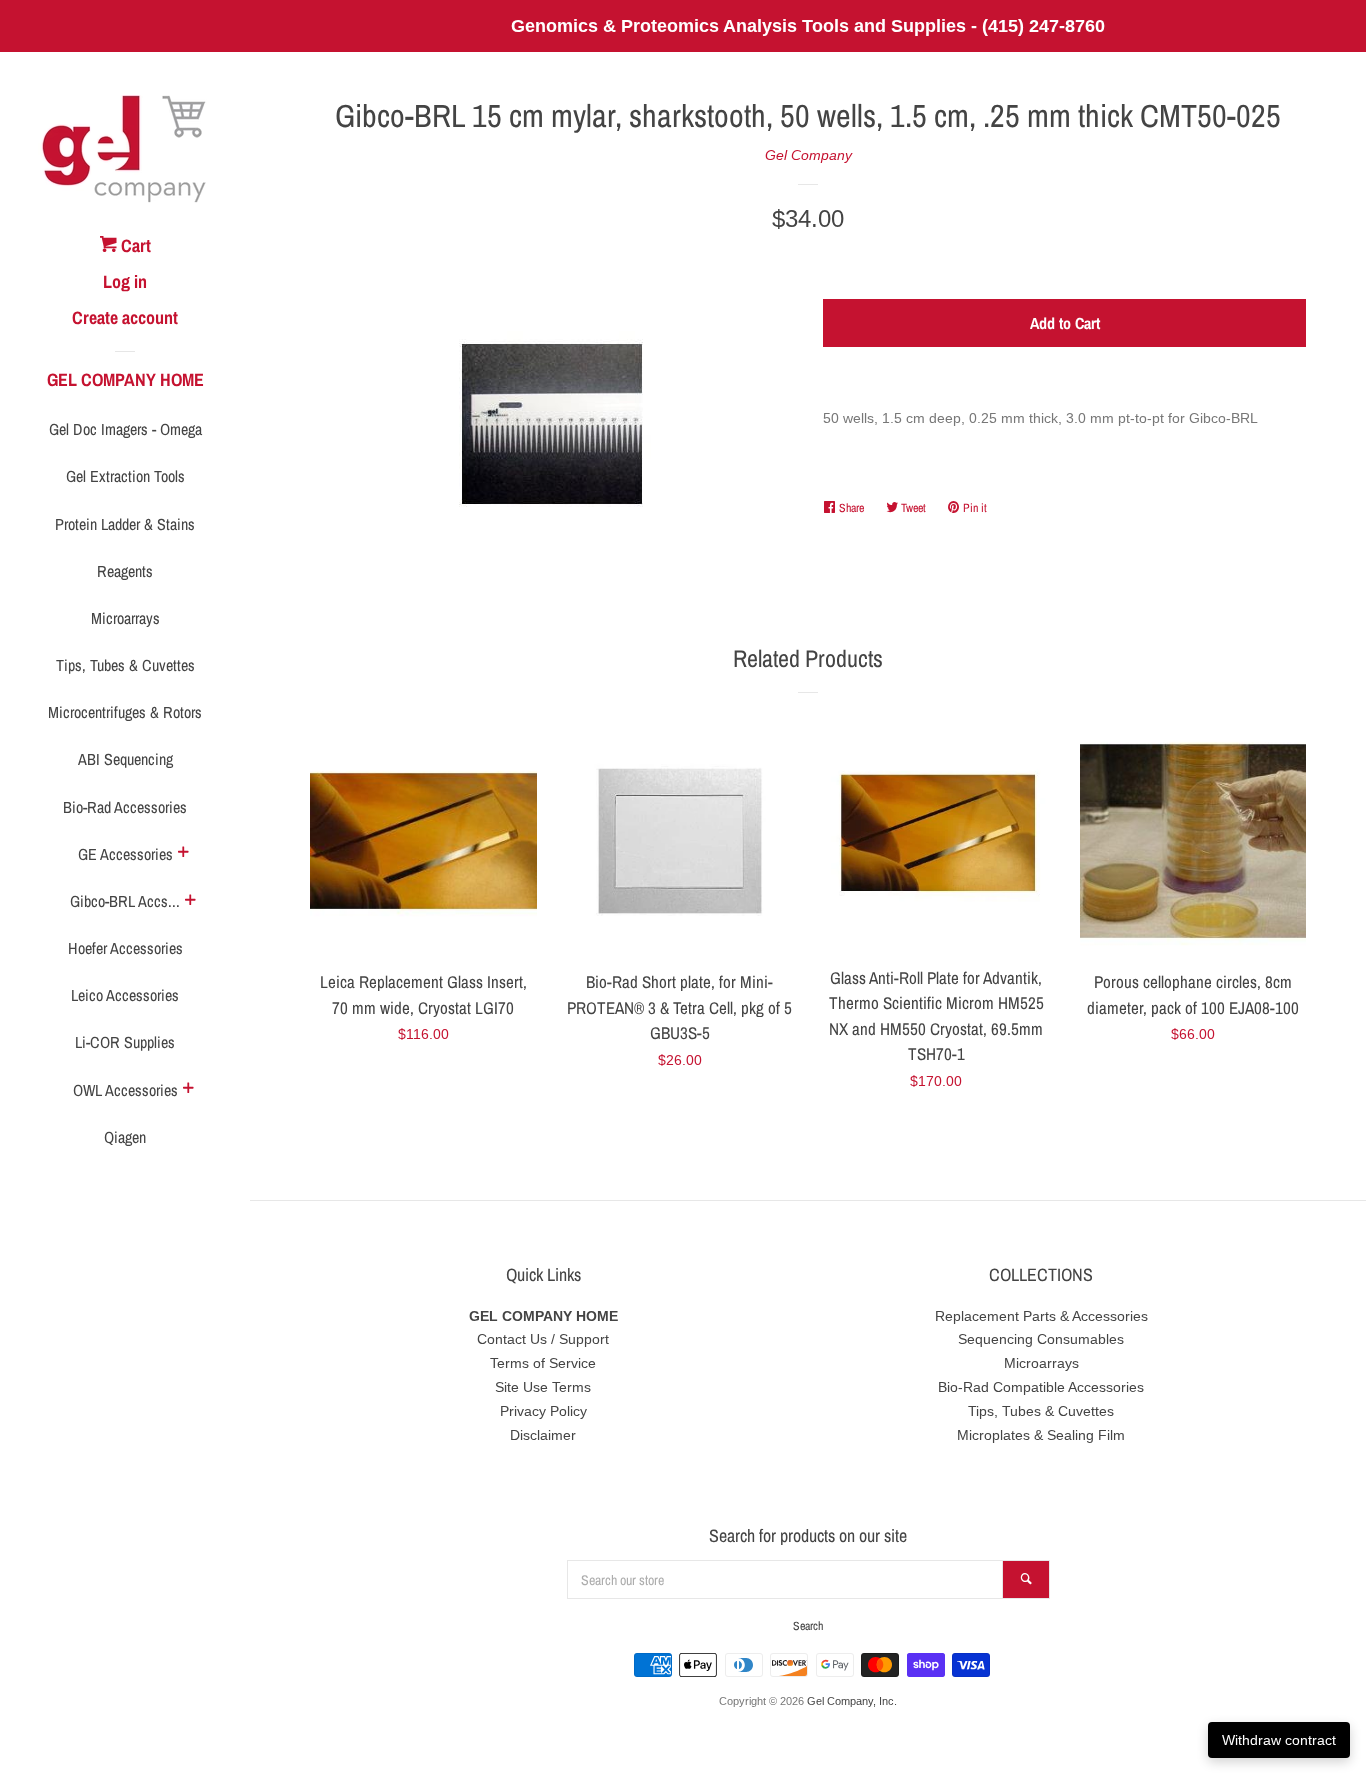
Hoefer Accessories (125, 948)
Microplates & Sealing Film (1041, 1435)
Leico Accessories (125, 995)
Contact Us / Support (543, 1339)
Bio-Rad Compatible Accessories (1041, 1387)
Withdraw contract (1279, 1740)
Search (808, 1626)
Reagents (125, 571)
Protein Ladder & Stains (125, 524)
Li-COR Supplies (125, 1042)
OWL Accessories (125, 1090)
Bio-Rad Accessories (125, 807)
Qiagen (125, 1137)
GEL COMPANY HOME (125, 379)
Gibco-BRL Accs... (125, 901)
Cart (134, 245)
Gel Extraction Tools (125, 476)
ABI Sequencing (125, 759)
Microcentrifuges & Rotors (125, 712)
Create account (125, 317)
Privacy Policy (543, 1411)
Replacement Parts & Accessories (1041, 1316)
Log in (125, 281)
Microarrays (125, 618)
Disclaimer (543, 1435)
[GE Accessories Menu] (183, 854)
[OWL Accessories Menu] (188, 1090)
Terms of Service (543, 1363)
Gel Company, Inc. (852, 1701)
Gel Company (808, 155)
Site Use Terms (543, 1387)
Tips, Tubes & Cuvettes (125, 665)
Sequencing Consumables (1041, 1339)
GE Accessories (125, 854)
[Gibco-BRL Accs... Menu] (190, 902)
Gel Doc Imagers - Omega (125, 429)
